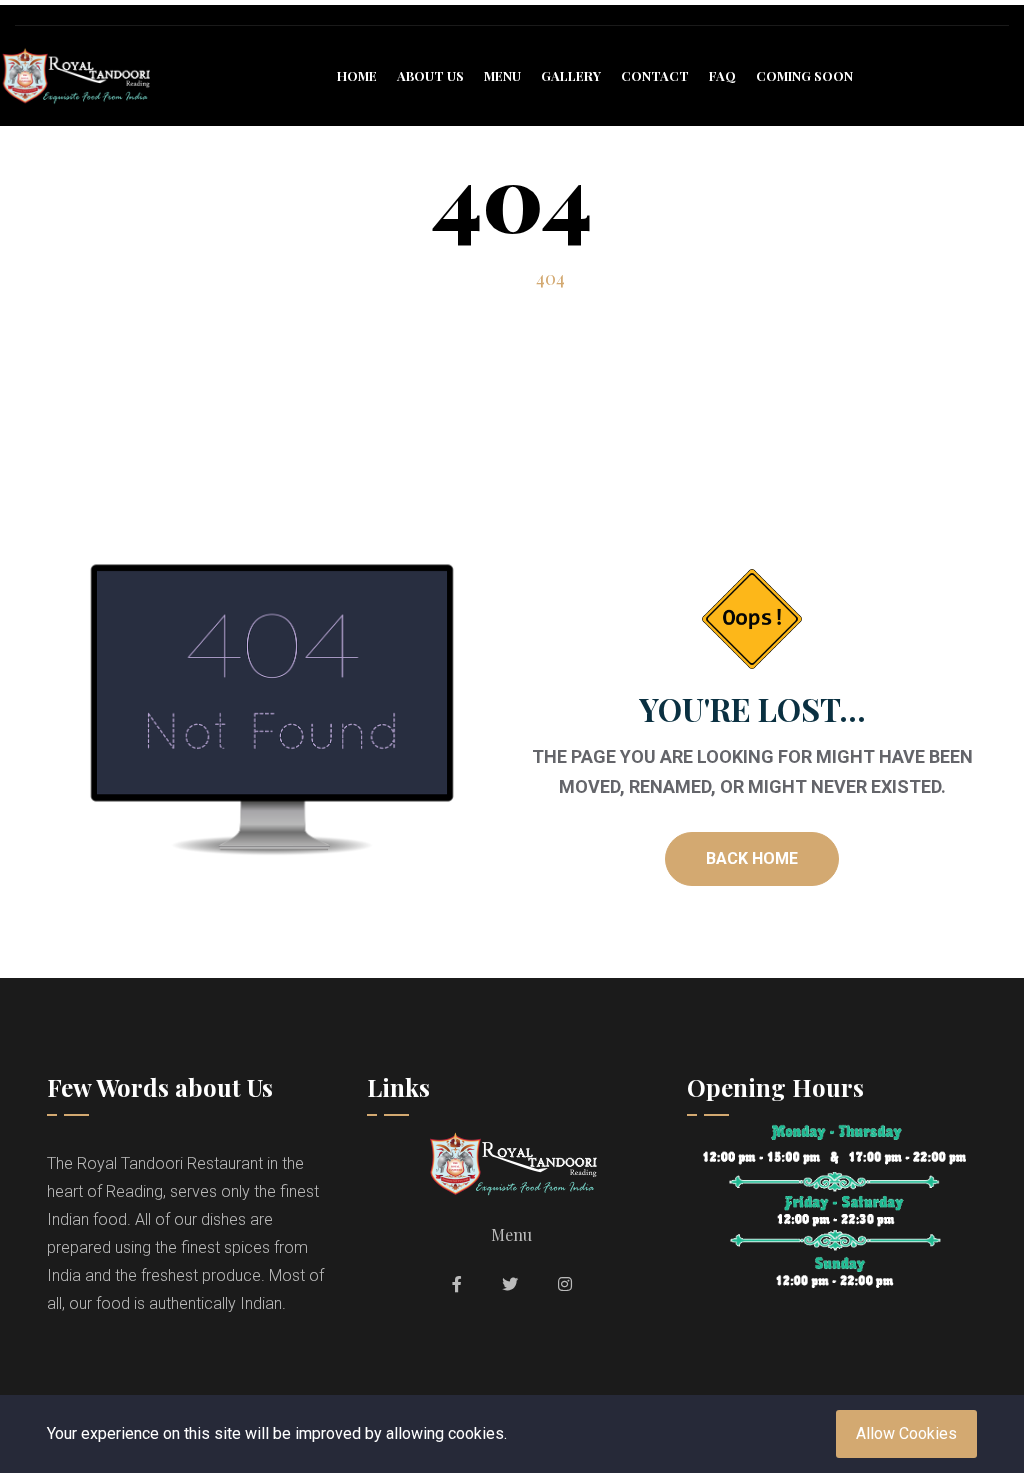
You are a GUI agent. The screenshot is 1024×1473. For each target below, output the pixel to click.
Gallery (571, 75)
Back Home (752, 858)
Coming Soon (804, 75)
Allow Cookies (906, 1433)
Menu (502, 75)
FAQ (722, 75)
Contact (655, 75)
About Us (430, 75)
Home (357, 75)
